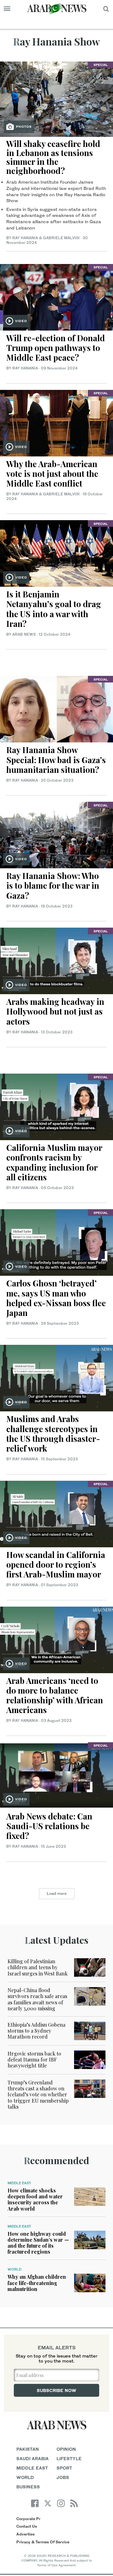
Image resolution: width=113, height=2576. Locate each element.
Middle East (19, 2183)
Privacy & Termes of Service (43, 2542)
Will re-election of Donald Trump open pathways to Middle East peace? (56, 348)
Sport (64, 2468)
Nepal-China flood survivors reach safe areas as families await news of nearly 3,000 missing (37, 1999)
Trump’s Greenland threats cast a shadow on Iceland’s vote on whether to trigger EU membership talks (38, 2094)
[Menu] (7, 9)
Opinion (66, 2449)
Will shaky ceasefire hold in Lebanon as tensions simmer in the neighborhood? (53, 157)
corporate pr (28, 2519)
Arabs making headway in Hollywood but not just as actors (55, 1011)
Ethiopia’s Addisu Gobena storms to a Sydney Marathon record (36, 2031)
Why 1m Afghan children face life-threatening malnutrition (37, 2283)
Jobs (63, 2477)
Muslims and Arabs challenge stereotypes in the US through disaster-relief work (53, 1434)
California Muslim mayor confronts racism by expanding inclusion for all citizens (54, 1162)
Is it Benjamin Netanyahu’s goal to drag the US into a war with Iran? (54, 609)
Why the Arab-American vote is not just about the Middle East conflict (52, 474)
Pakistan (28, 2449)
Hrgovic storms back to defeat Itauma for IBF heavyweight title (34, 2059)
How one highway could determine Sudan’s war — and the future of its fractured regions (38, 2243)
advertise (25, 2534)
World (14, 2269)
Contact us (27, 2526)
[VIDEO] (56, 296)
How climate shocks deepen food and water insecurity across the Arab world (35, 2199)
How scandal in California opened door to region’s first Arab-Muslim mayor (56, 1564)
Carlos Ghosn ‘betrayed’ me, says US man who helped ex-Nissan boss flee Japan (56, 1298)
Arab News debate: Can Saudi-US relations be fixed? (49, 1826)
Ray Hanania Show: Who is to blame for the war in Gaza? (53, 885)
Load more (57, 1893)
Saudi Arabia (32, 2458)
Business (28, 2487)
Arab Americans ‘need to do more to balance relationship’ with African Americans (55, 1695)
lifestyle (69, 2458)
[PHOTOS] (56, 98)
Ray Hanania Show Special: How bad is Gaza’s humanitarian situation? (56, 760)
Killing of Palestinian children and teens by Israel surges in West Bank (38, 1967)
